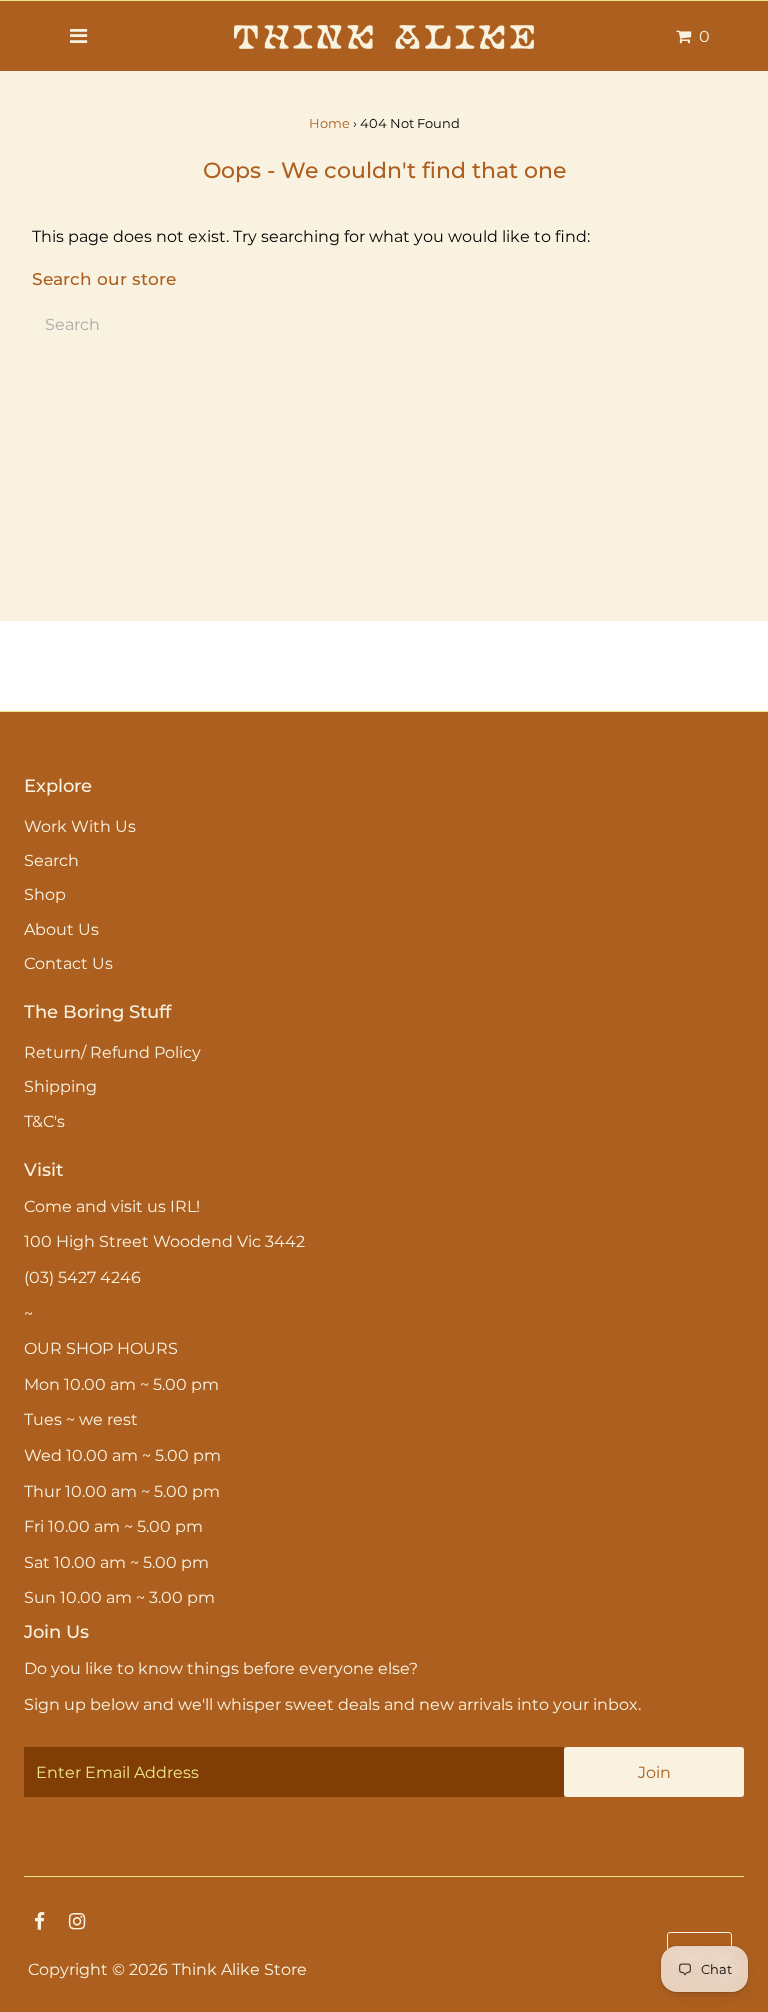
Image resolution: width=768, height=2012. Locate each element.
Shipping (60, 1086)
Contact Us (68, 963)
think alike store (239, 1969)
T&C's (44, 1121)
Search (51, 860)
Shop (45, 894)
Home (329, 123)
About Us (61, 929)
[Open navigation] (78, 36)
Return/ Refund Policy (112, 1052)
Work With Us (80, 826)
